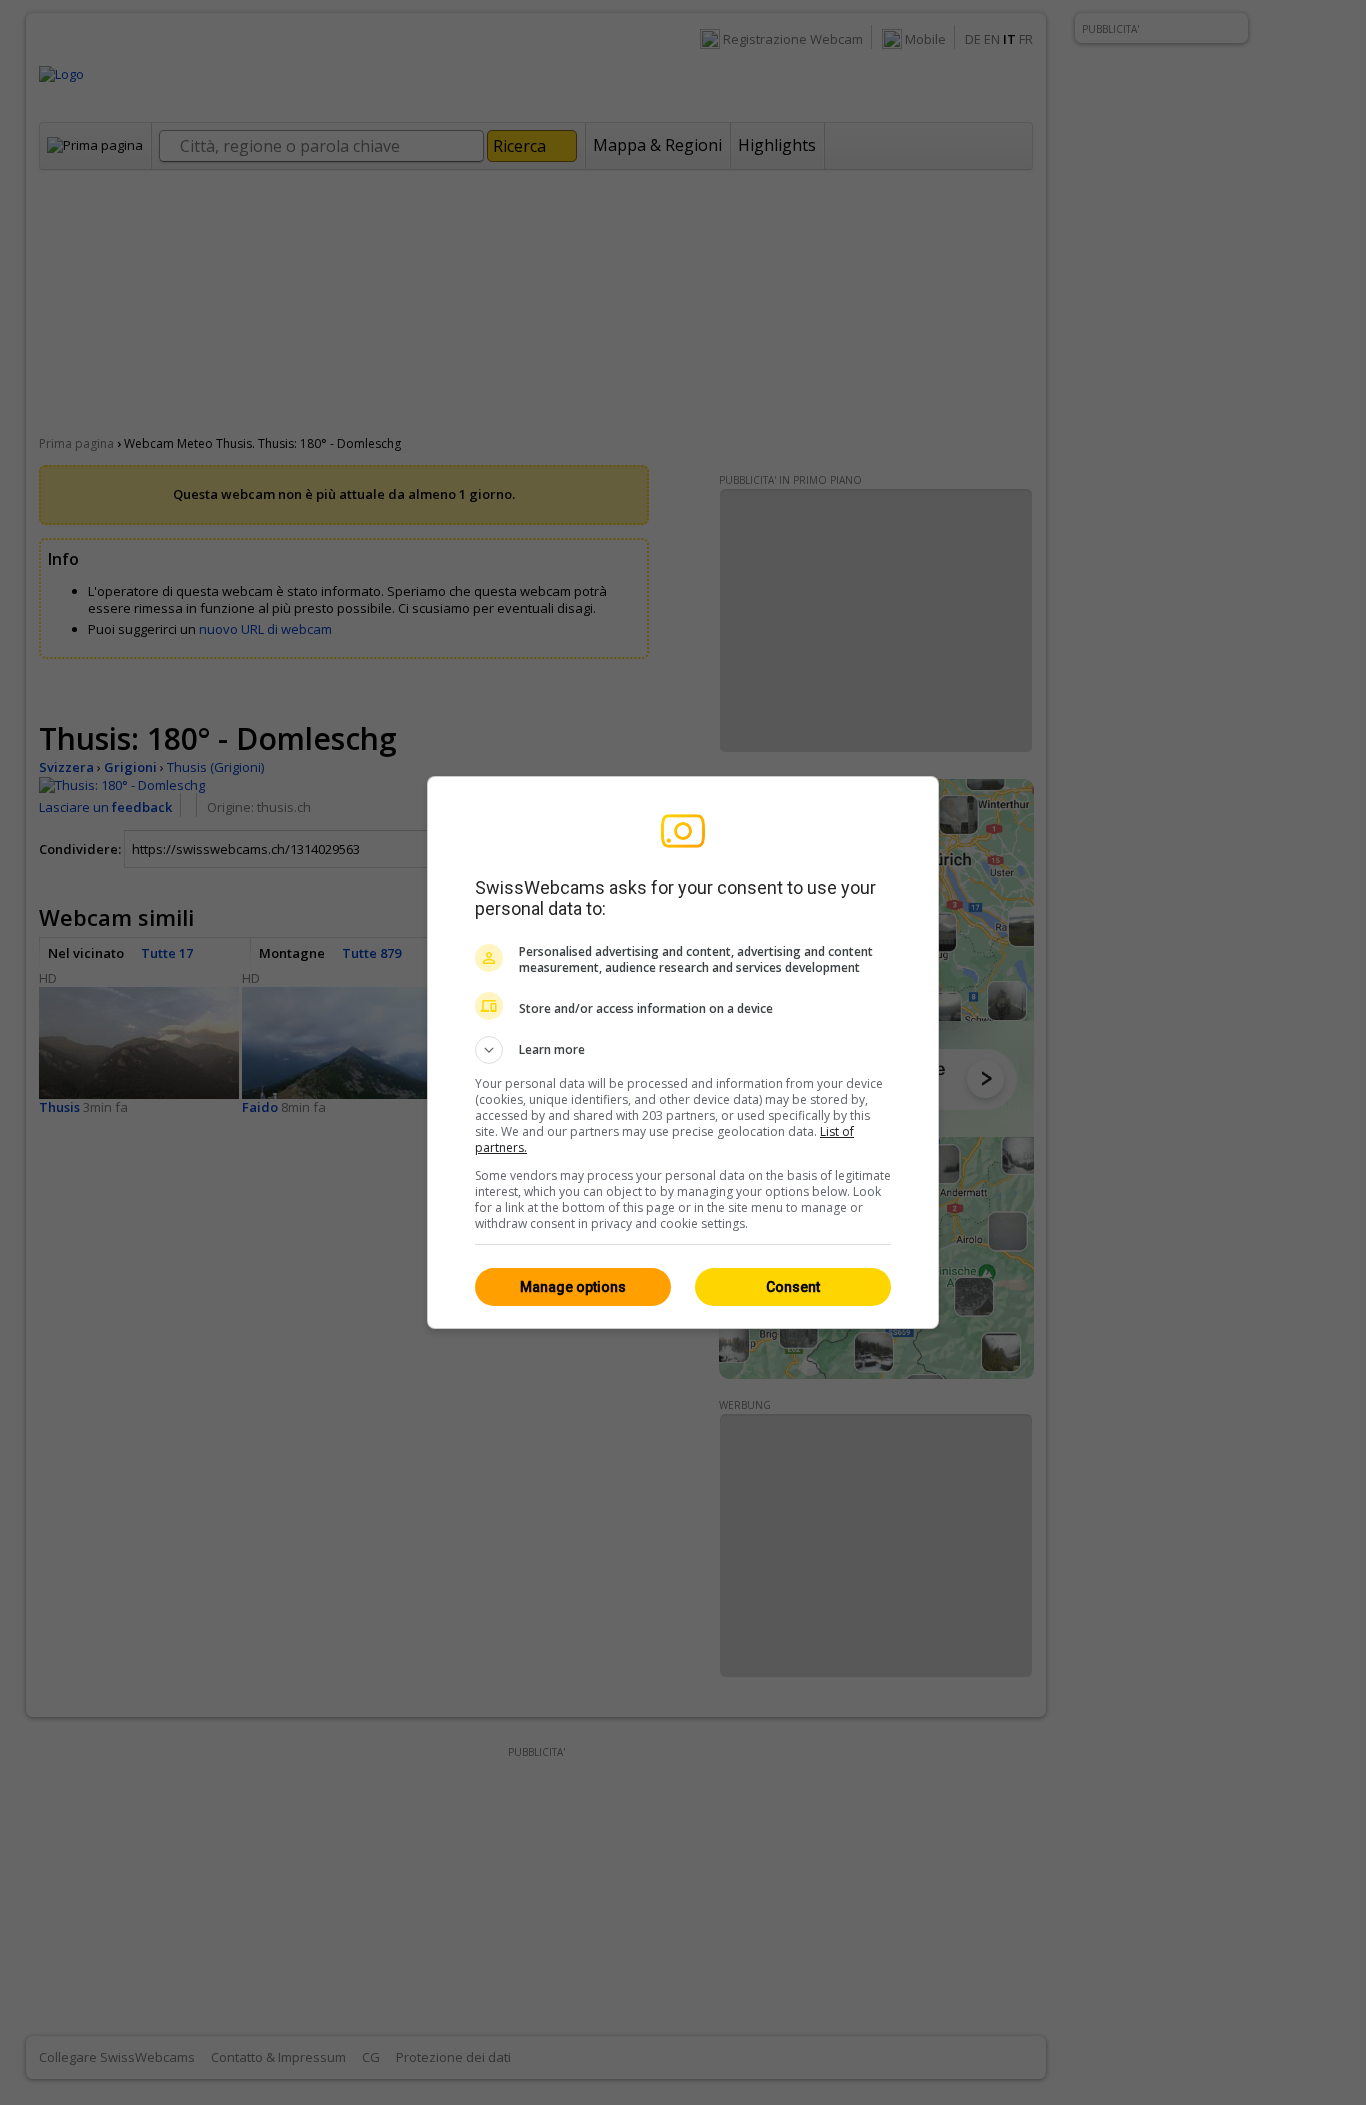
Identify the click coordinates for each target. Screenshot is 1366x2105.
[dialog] (683, 1052)
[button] (683, 1050)
